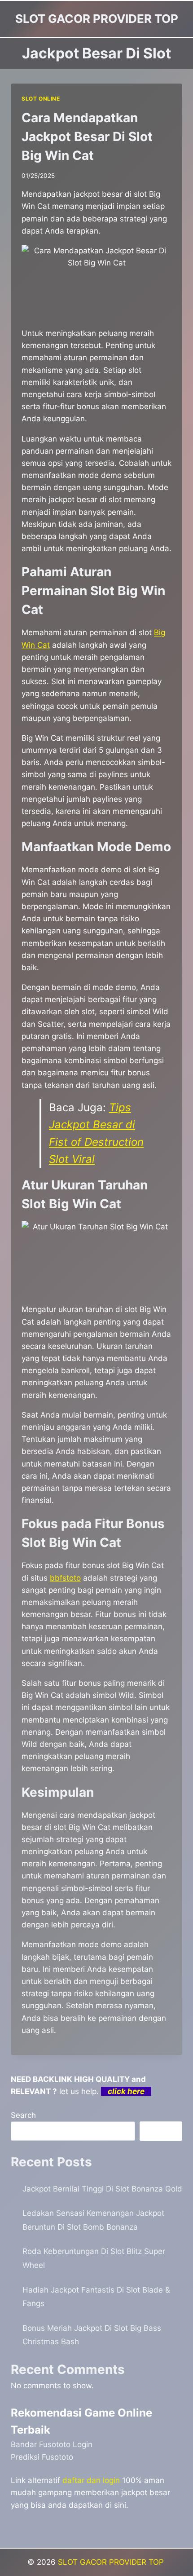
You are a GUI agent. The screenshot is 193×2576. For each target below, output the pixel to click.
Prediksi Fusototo (42, 2457)
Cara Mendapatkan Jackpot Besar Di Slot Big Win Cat (87, 137)
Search (23, 2115)
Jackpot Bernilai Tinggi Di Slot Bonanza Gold (102, 2189)
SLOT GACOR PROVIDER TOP (112, 2562)
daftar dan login (91, 2480)
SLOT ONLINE (41, 99)
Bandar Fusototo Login (52, 2444)
